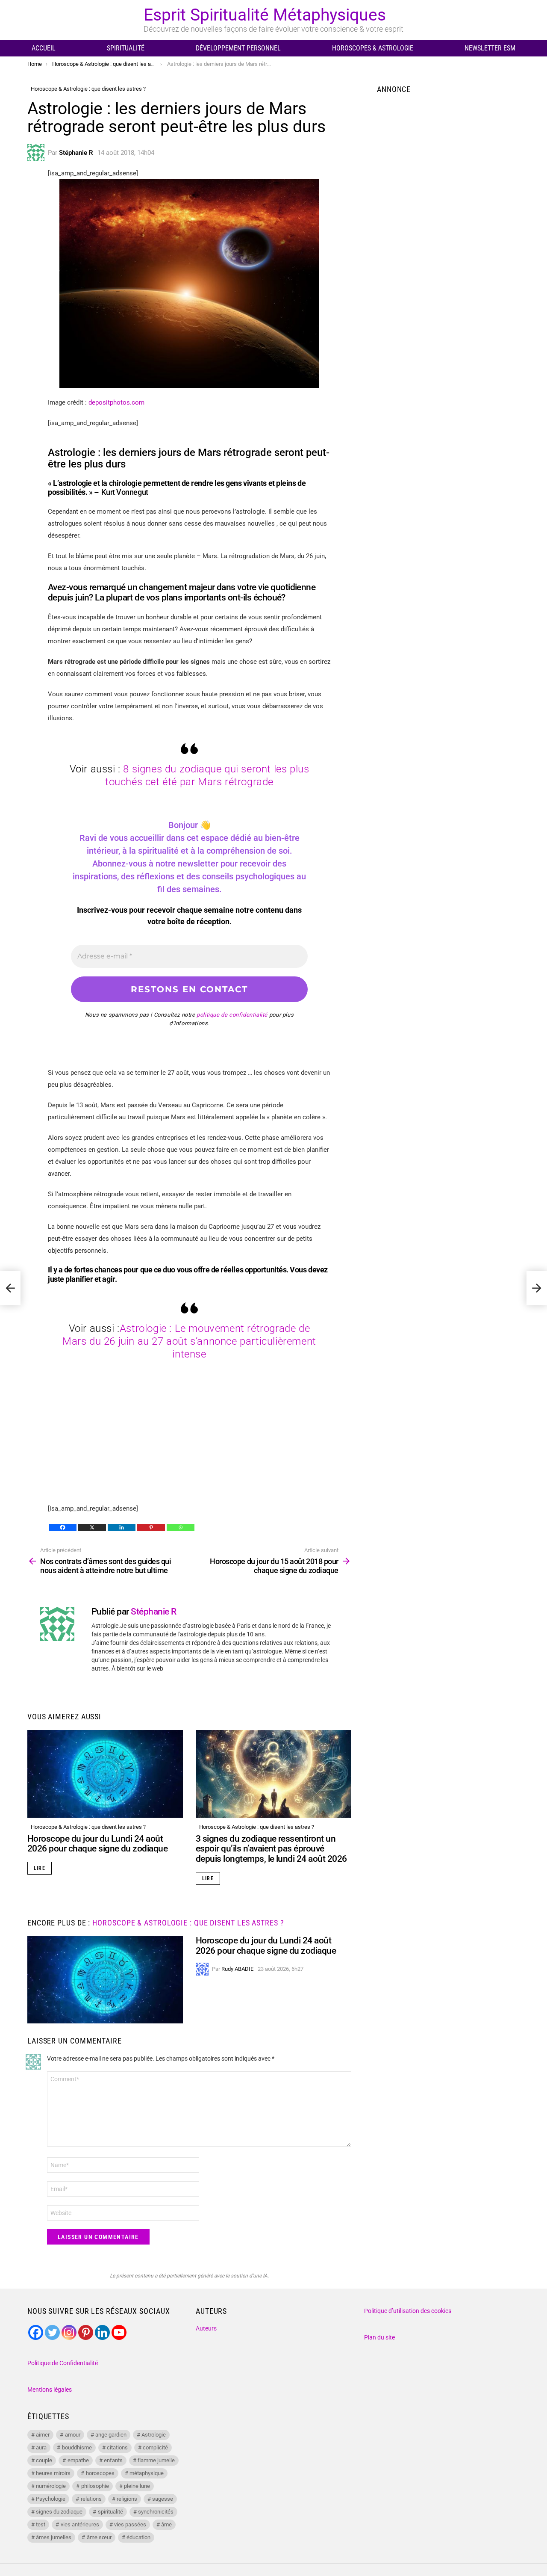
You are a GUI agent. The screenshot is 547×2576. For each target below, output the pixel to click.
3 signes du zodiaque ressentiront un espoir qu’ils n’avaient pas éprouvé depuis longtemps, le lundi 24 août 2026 (271, 1849)
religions (127, 2499)
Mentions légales (50, 2390)
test (41, 2524)
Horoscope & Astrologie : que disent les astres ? (88, 1827)
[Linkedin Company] (102, 2332)
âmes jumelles (54, 2537)
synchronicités (156, 2512)
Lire (40, 1868)
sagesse (163, 2499)
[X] (92, 1527)
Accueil (44, 48)
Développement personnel (238, 48)
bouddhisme (77, 2447)
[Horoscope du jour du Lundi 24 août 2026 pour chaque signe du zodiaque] (105, 1774)
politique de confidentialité (232, 1015)
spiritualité (110, 2512)
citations (117, 2447)
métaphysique (147, 2473)
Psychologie (51, 2499)
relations (91, 2499)
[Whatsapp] (181, 1527)
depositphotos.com (116, 402)
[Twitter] (52, 2332)
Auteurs (206, 2328)
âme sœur (99, 2537)
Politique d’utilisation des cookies (408, 2311)
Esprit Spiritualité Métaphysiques (265, 15)
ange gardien (111, 2435)
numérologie (51, 2486)
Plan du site (379, 2337)
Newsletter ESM (490, 48)
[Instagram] (69, 2332)
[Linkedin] (122, 1527)
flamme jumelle (156, 2460)
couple (44, 2460)
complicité (155, 2447)
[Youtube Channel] (119, 2332)
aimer (43, 2435)
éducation (138, 2537)
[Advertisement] (189, 1443)
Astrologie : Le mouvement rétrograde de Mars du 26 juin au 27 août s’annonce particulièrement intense (189, 1341)
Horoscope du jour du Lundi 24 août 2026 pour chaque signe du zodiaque (97, 1844)
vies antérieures (80, 2524)
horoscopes (100, 2473)
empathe (78, 2460)
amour (73, 2435)
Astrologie (154, 2435)
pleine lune (137, 2486)
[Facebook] (63, 1527)
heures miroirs (53, 2473)
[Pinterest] (151, 1527)
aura (41, 2447)
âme (166, 2524)
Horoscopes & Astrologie (373, 48)
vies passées (130, 2524)
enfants (113, 2460)
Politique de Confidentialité (63, 2363)
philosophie (95, 2486)
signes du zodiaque (59, 2512)
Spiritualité (126, 48)
